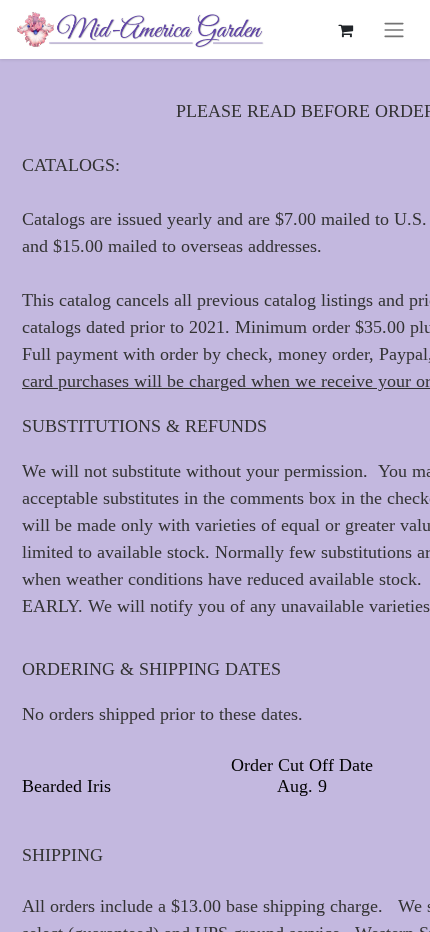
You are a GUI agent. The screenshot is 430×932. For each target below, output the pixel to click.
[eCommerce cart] (345, 30)
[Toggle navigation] (394, 29)
